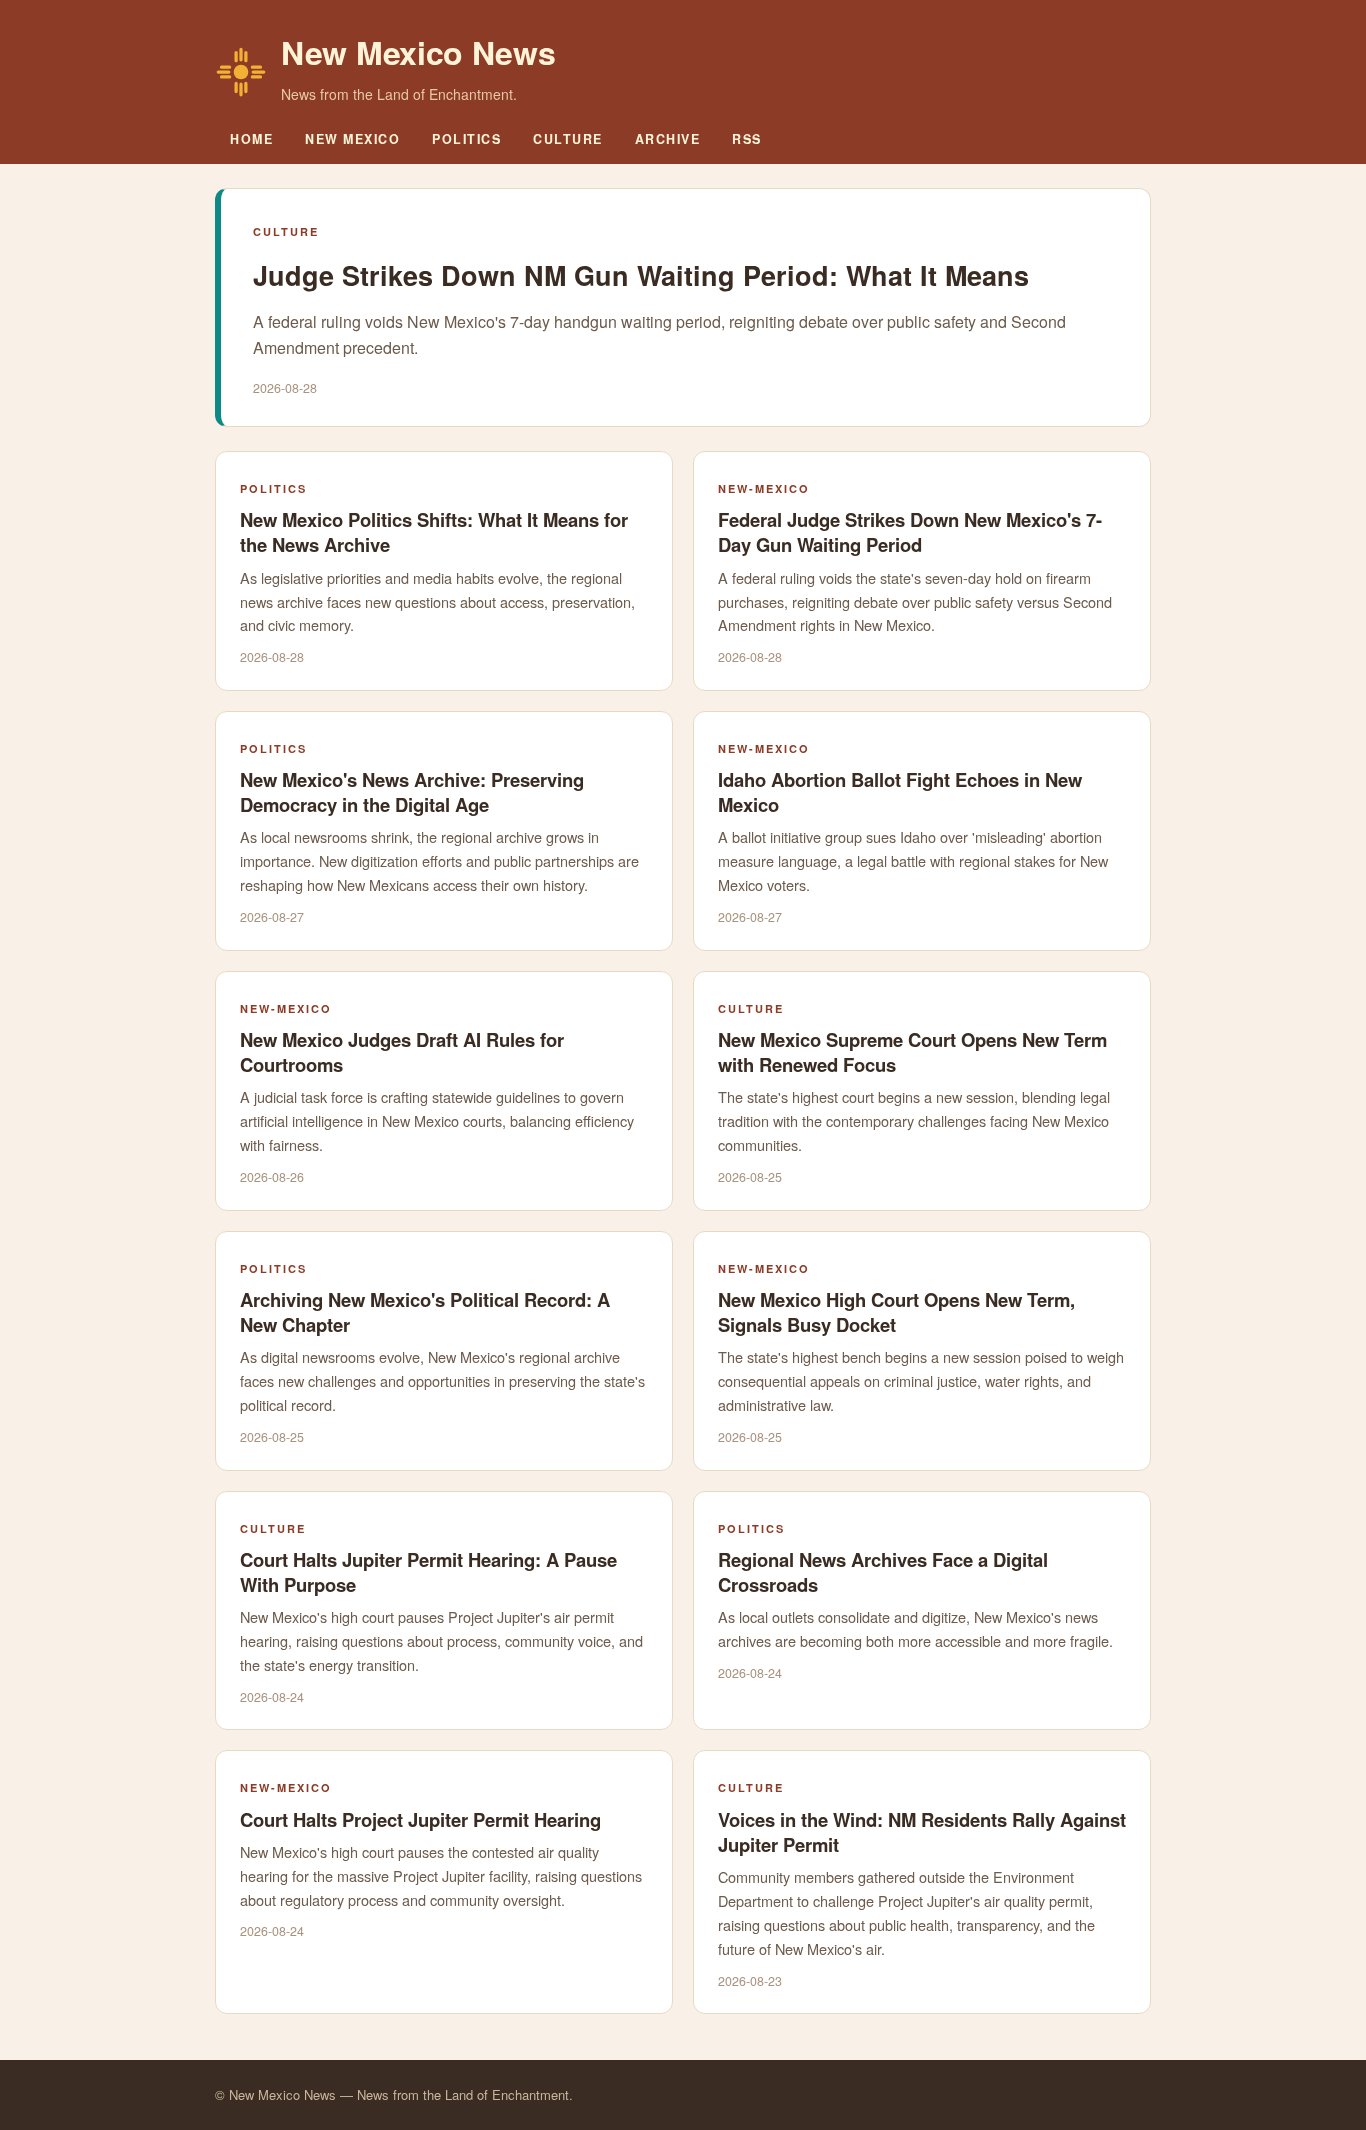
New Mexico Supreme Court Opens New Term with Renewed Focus (912, 1052)
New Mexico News (418, 52)
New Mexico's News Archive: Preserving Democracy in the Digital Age (412, 792)
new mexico (352, 139)
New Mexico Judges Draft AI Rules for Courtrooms (402, 1052)
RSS (747, 139)
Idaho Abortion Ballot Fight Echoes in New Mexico (900, 792)
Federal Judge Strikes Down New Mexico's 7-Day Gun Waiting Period (910, 532)
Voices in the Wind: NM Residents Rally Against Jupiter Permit (922, 1832)
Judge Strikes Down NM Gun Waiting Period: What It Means (641, 275)
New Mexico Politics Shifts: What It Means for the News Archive (434, 532)
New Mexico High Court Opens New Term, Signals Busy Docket (896, 1312)
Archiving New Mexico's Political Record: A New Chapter (425, 1312)
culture (568, 139)
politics (466, 139)
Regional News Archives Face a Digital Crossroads (883, 1572)
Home (251, 139)
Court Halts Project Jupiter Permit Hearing (420, 1819)
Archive (668, 139)
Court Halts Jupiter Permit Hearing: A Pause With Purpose (428, 1572)
